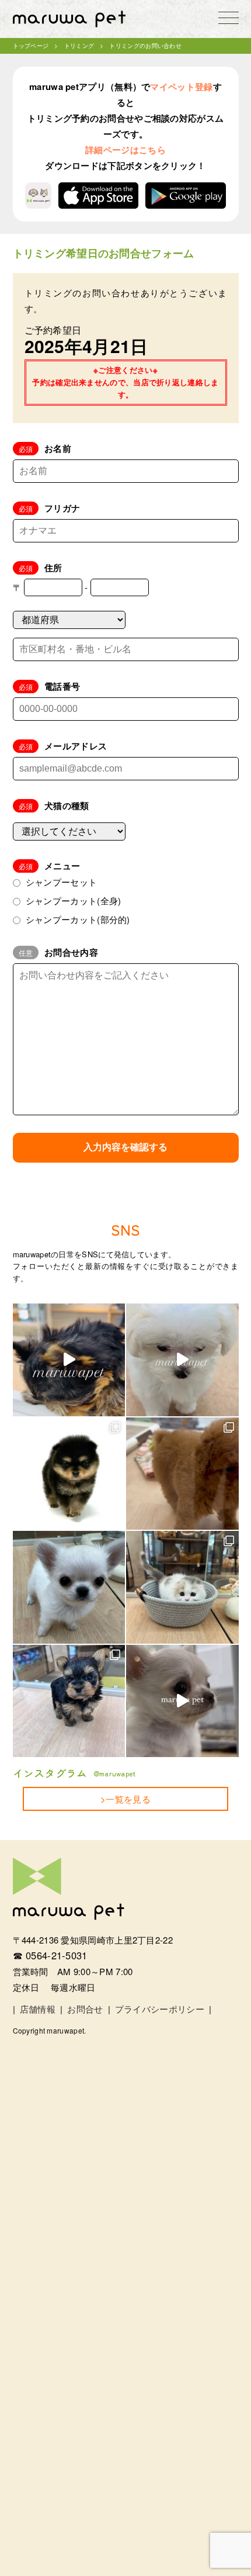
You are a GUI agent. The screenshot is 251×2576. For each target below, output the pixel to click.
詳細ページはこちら (125, 150)
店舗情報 (38, 2009)
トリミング (79, 46)
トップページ (31, 46)
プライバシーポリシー (160, 2009)
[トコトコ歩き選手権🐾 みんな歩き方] (69, 1701)
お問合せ (85, 2009)
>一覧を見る (125, 1799)
